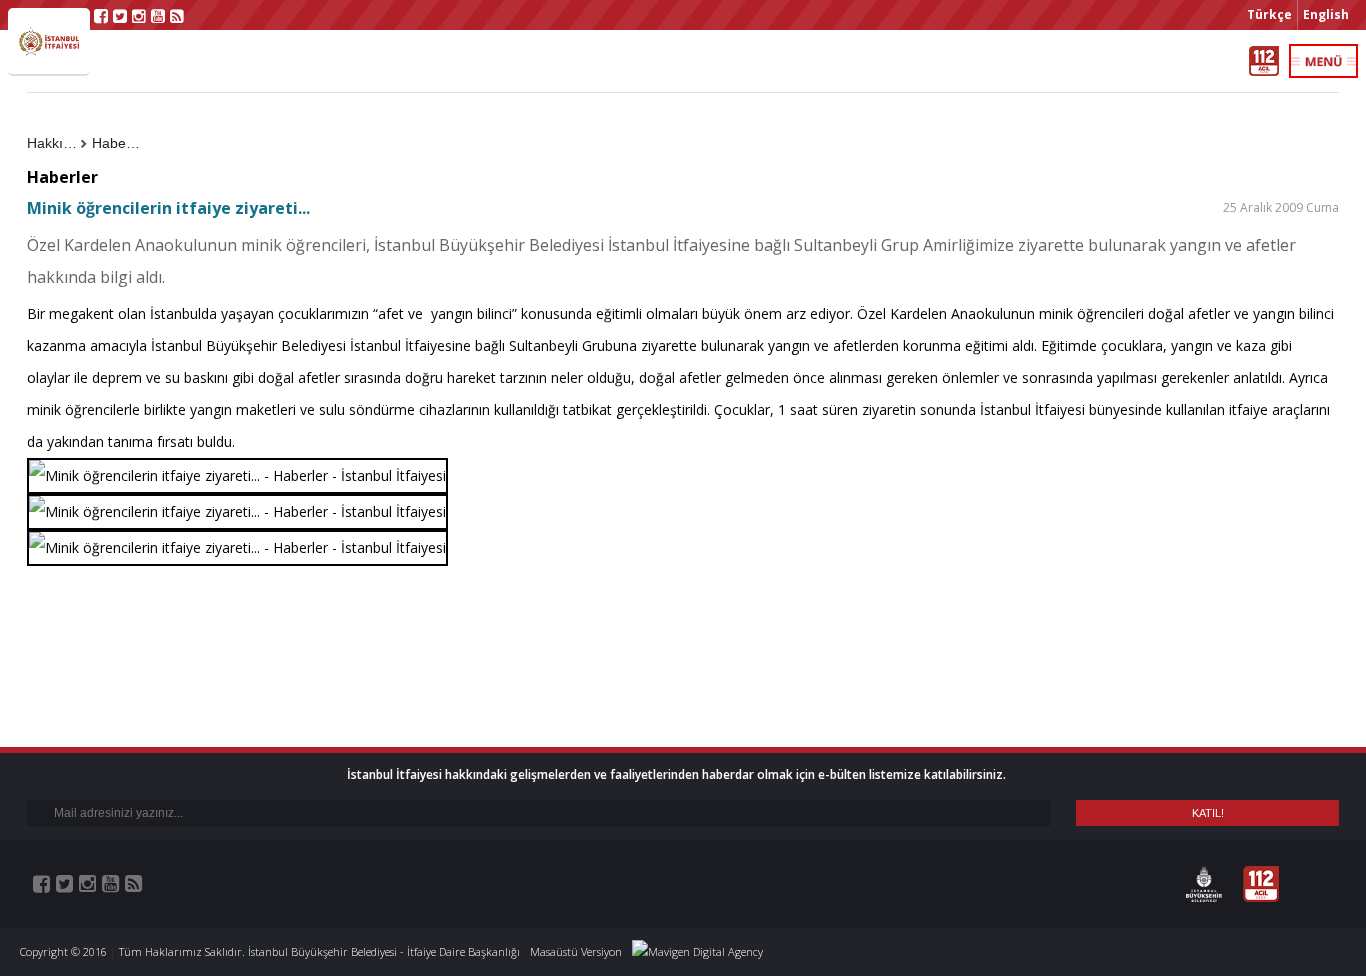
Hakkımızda (57, 143)
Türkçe (1269, 14)
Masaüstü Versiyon (576, 951)
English (1326, 14)
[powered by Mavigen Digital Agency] (697, 951)
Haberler (119, 143)
